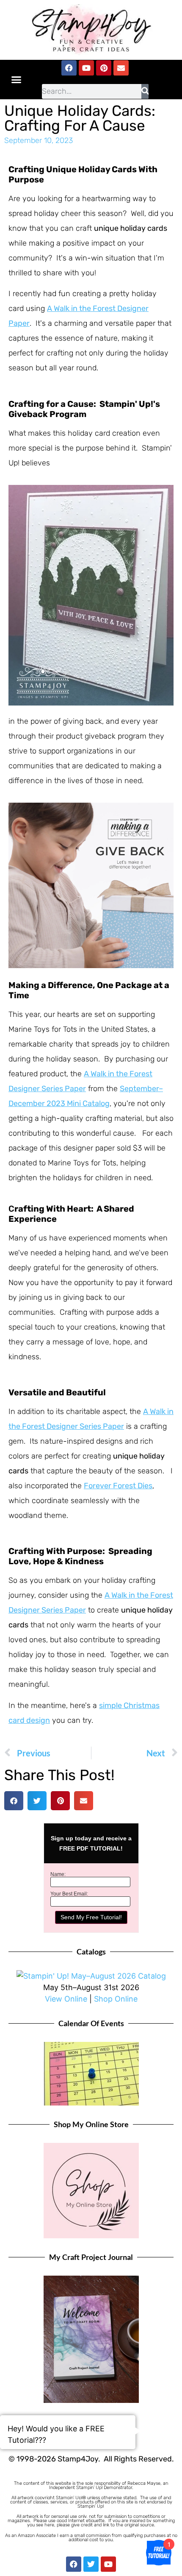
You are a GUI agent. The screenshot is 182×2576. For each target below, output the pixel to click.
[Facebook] (69, 68)
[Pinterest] (104, 68)
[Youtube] (86, 68)
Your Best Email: (69, 1894)
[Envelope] (121, 68)
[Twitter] (91, 2564)
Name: (58, 1874)
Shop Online (116, 1999)
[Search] (145, 91)
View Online (66, 1999)
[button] (17, 79)
